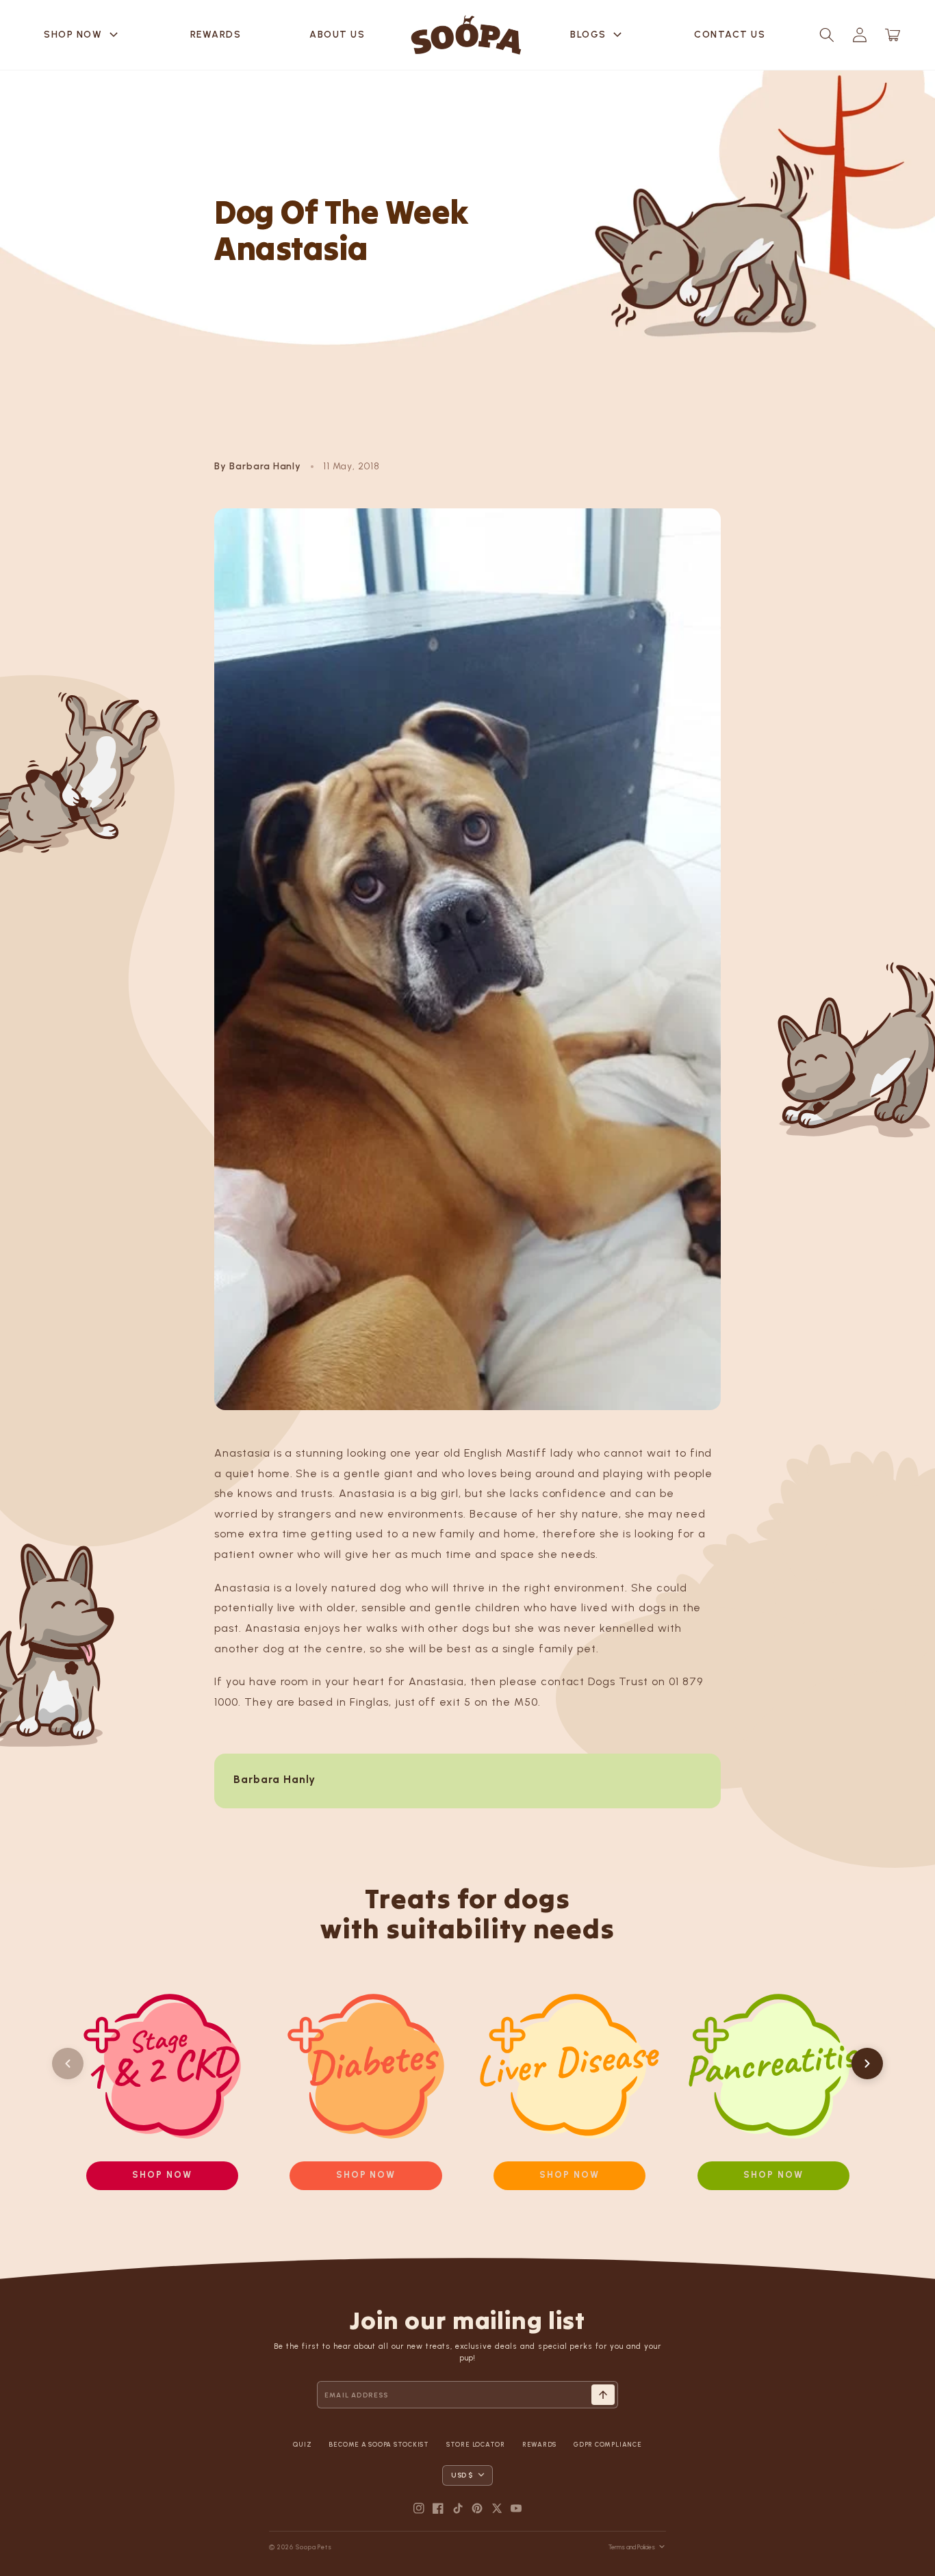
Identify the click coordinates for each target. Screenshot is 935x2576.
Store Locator (476, 2444)
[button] (827, 35)
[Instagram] (419, 2508)
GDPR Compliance (607, 2444)
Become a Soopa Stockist (379, 2444)
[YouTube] (516, 2508)
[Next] (867, 2064)
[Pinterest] (477, 2508)
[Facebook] (438, 2508)
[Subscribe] (603, 2395)
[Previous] (68, 2064)
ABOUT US (337, 35)
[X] (497, 2508)
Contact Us (730, 35)
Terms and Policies (632, 2547)
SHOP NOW (83, 35)
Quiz (302, 2444)
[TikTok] (458, 2508)
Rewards (216, 35)
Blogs (598, 35)
